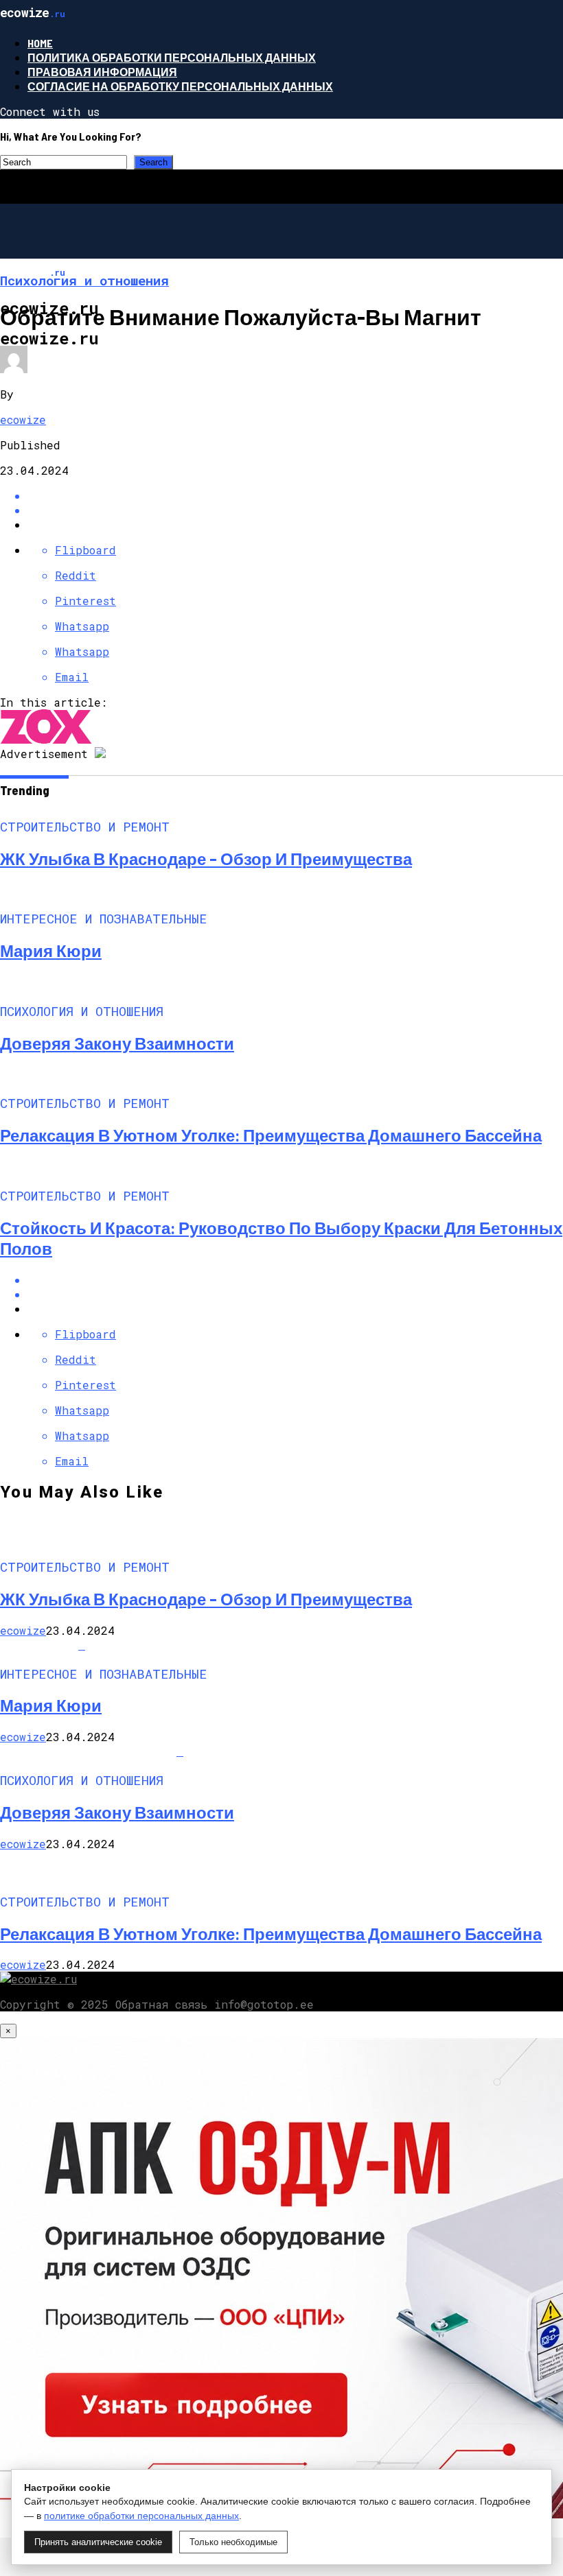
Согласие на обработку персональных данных (180, 86)
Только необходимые (233, 2542)
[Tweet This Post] (295, 510)
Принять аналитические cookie (98, 2542)
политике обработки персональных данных (141, 2516)
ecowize (23, 420)
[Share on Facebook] (295, 496)
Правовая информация (102, 72)
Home (40, 43)
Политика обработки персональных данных (172, 57)
